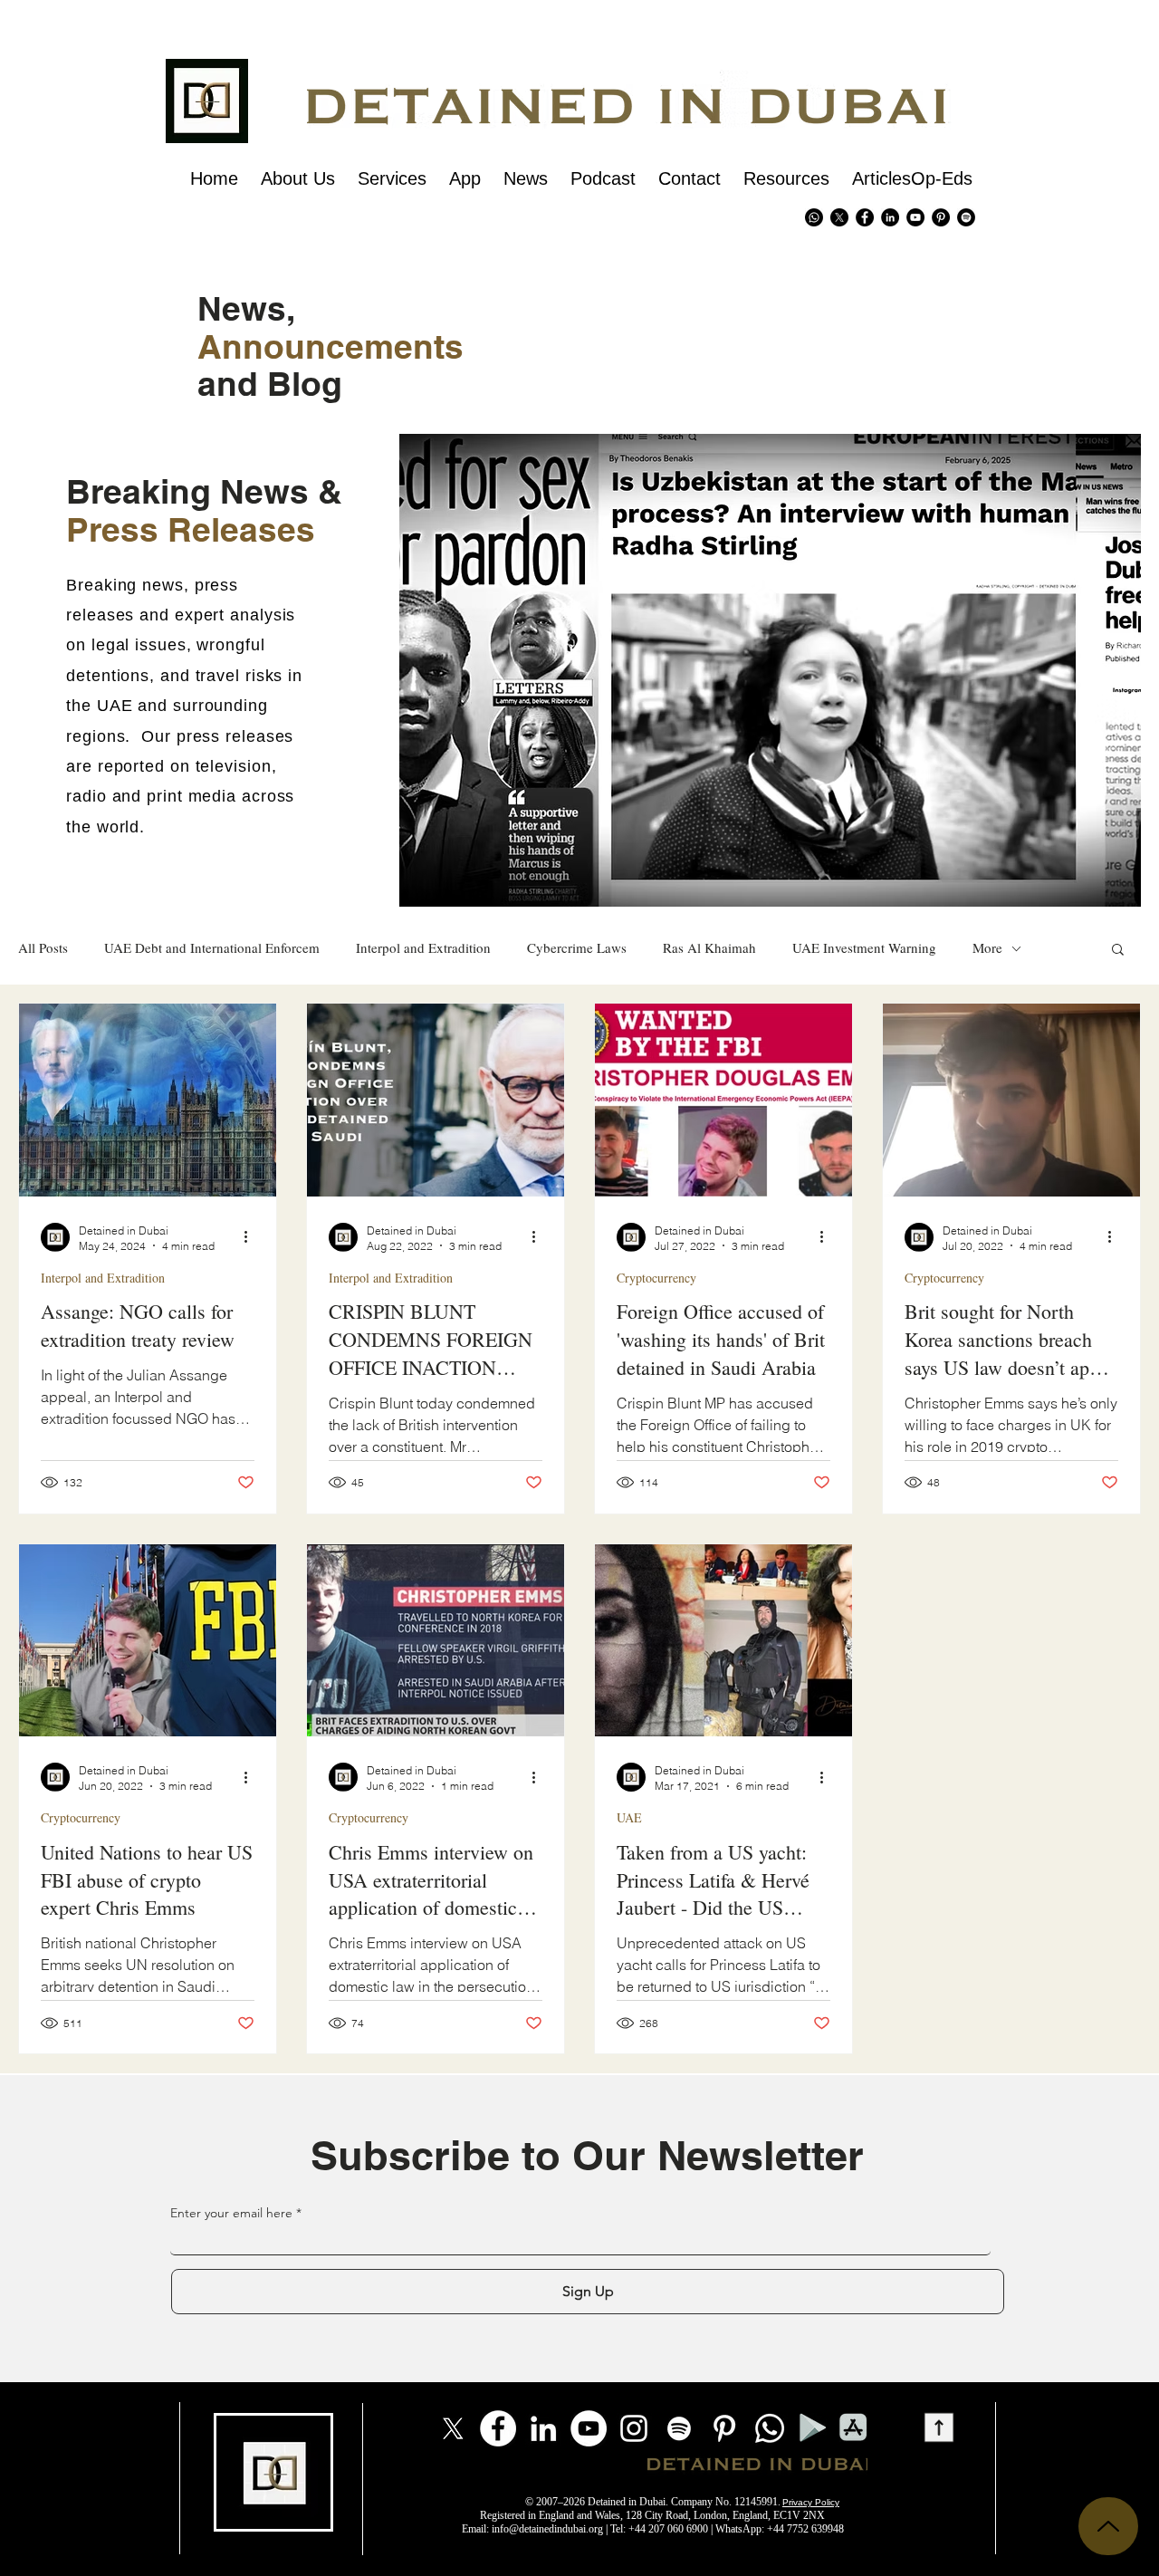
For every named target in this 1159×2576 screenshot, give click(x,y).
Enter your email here (231, 2213)
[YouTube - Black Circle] (915, 217)
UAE (629, 1817)
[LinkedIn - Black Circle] (890, 217)
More (987, 948)
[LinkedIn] (543, 2428)
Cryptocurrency (656, 1278)
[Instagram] (634, 2428)
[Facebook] (498, 2428)
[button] (1118, 951)
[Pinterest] (941, 217)
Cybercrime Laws (577, 948)
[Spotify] (966, 217)
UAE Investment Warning (864, 948)
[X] (839, 217)
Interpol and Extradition (423, 948)
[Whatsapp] (814, 217)
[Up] (1108, 2526)
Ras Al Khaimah (709, 948)
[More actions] (252, 1237)
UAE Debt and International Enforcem (212, 948)
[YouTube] (589, 2428)
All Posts (43, 948)
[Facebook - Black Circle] (865, 217)
